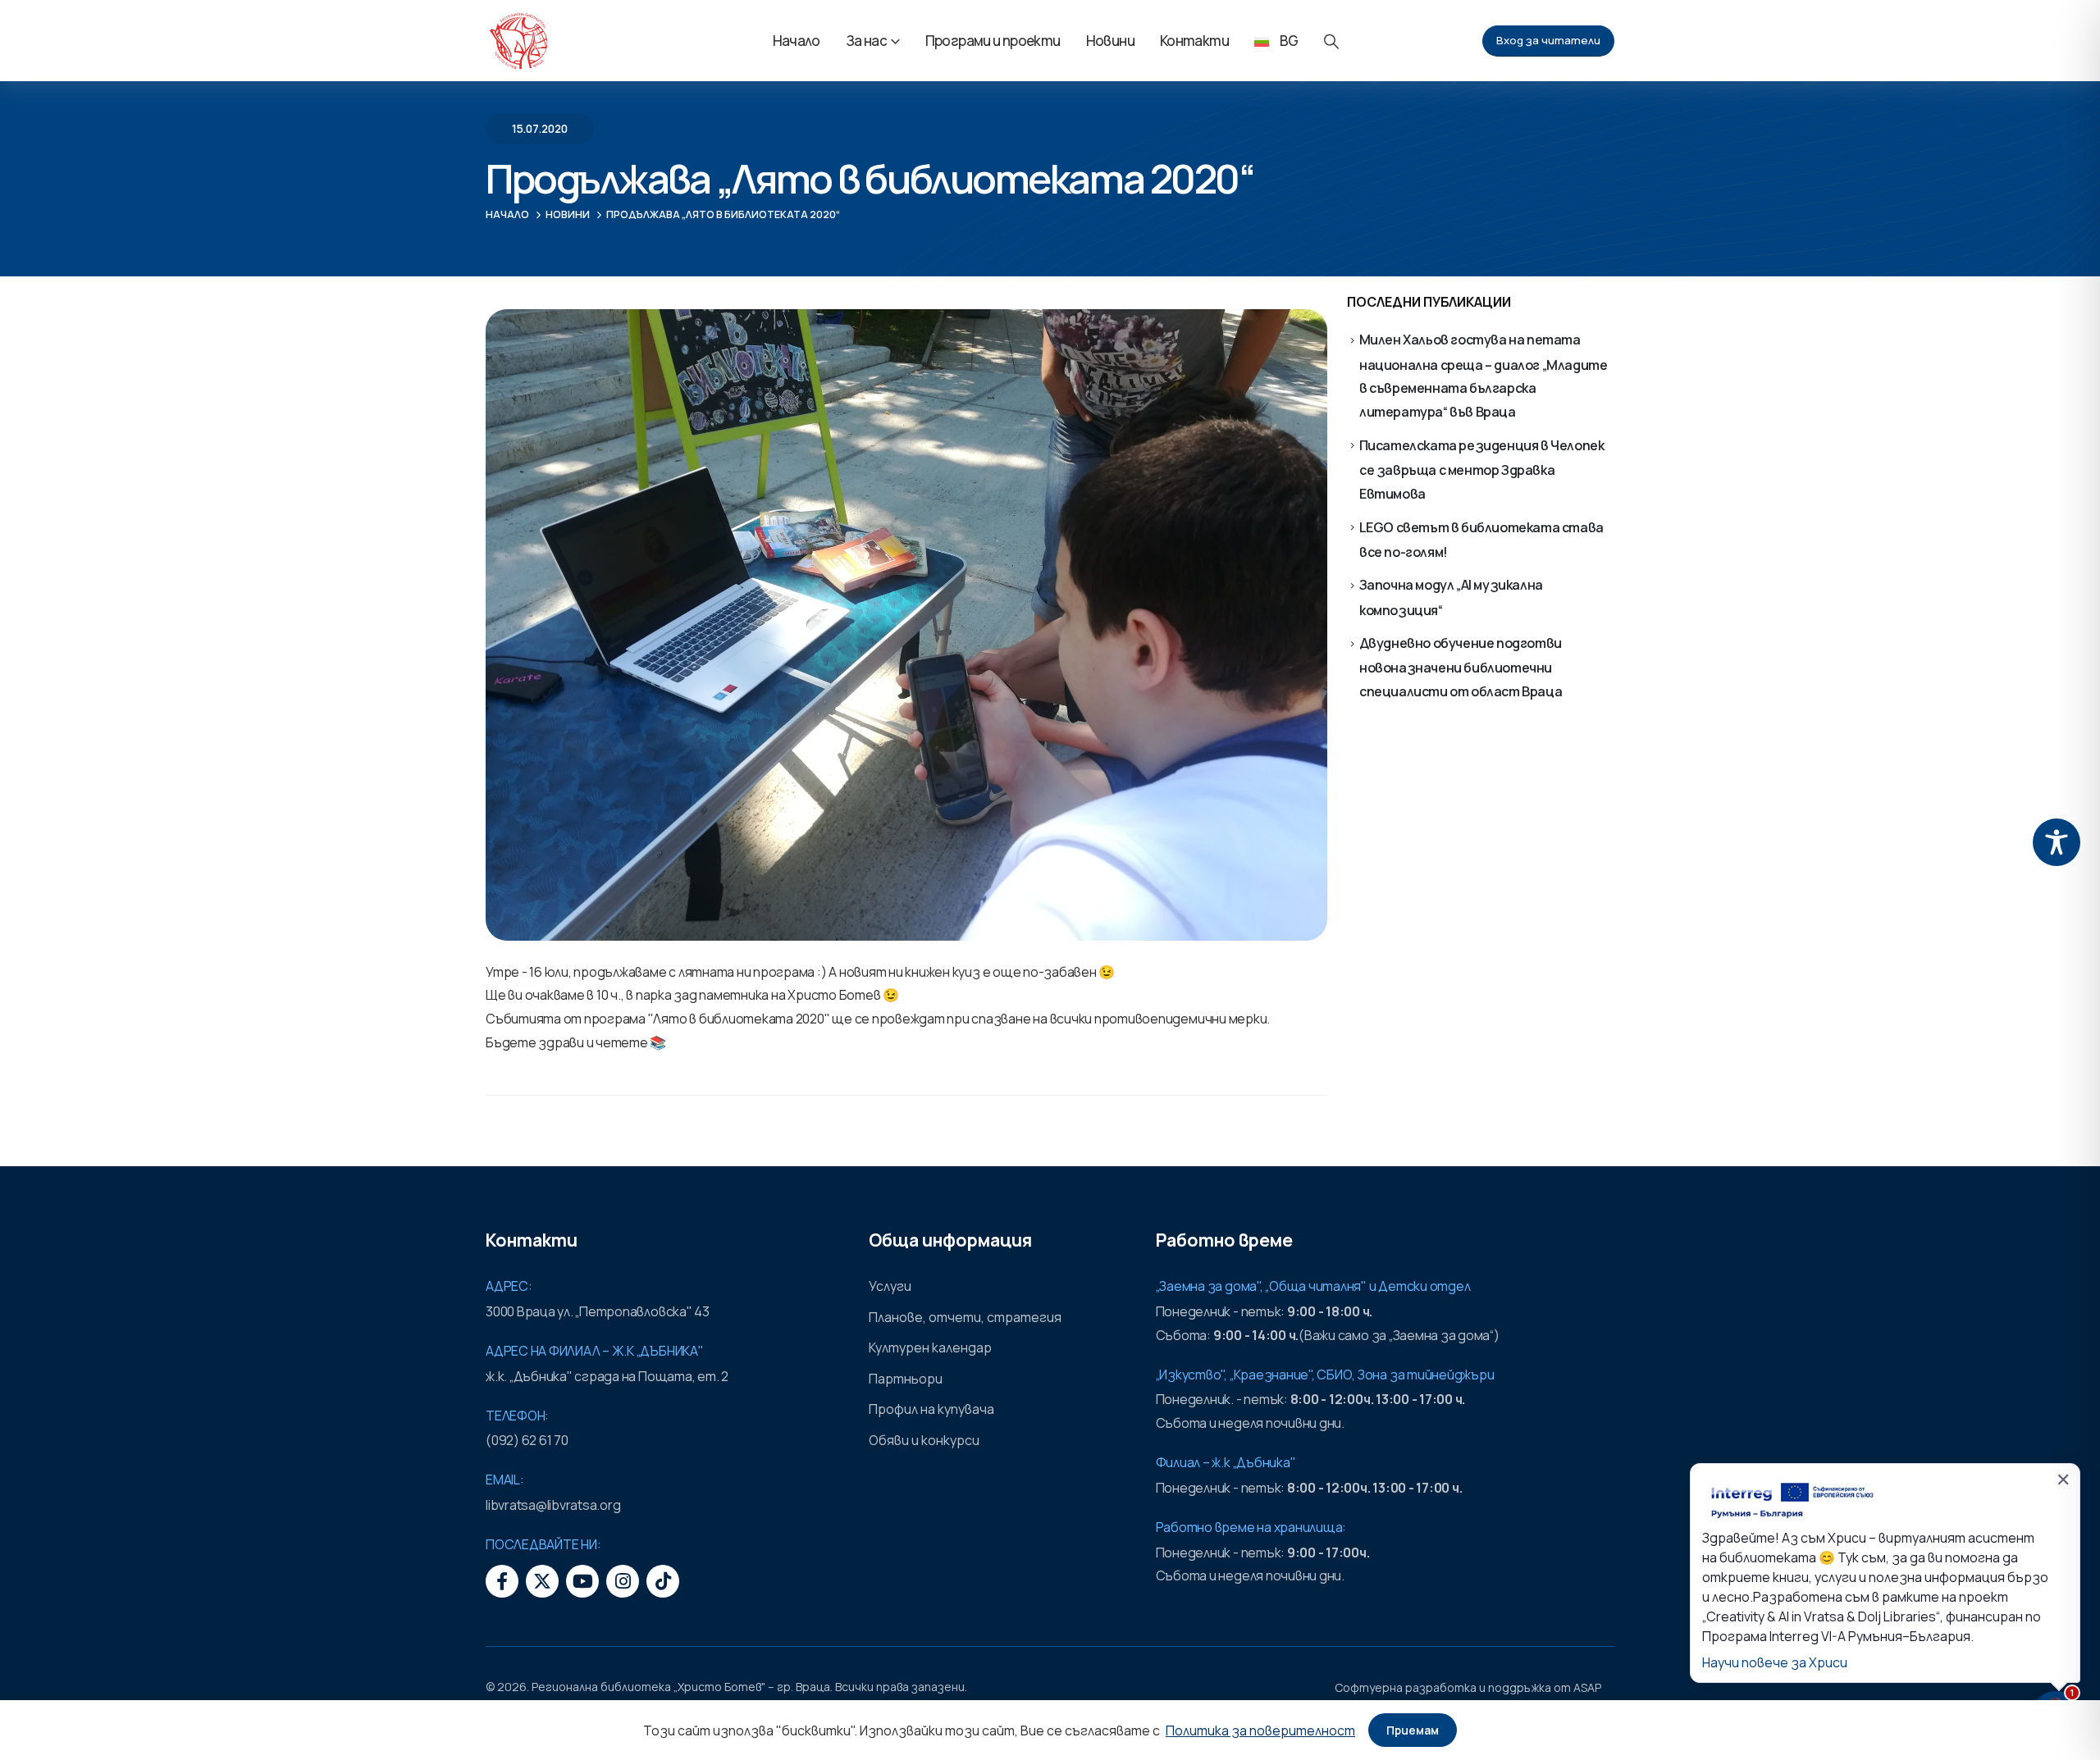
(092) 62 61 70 (527, 1440)
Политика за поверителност (1260, 1730)
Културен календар (930, 1347)
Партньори (906, 1379)
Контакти (1194, 41)
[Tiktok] (663, 1581)
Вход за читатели (1548, 40)
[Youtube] (582, 1581)
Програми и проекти (993, 41)
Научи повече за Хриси (1775, 1662)
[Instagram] (623, 1581)
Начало (797, 41)
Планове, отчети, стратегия (965, 1317)
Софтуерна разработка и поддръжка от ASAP (1468, 1687)
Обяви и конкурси (924, 1440)
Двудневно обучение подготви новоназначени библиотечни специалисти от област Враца (1461, 667)
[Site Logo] (518, 41)
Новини (1110, 41)
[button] (1331, 41)
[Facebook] (502, 1581)
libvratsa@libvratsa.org (553, 1505)
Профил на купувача (931, 1409)
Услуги (890, 1286)
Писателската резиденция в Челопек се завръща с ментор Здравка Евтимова (1482, 470)
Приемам (1413, 1730)
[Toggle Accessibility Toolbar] (2057, 842)
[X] (542, 1581)
